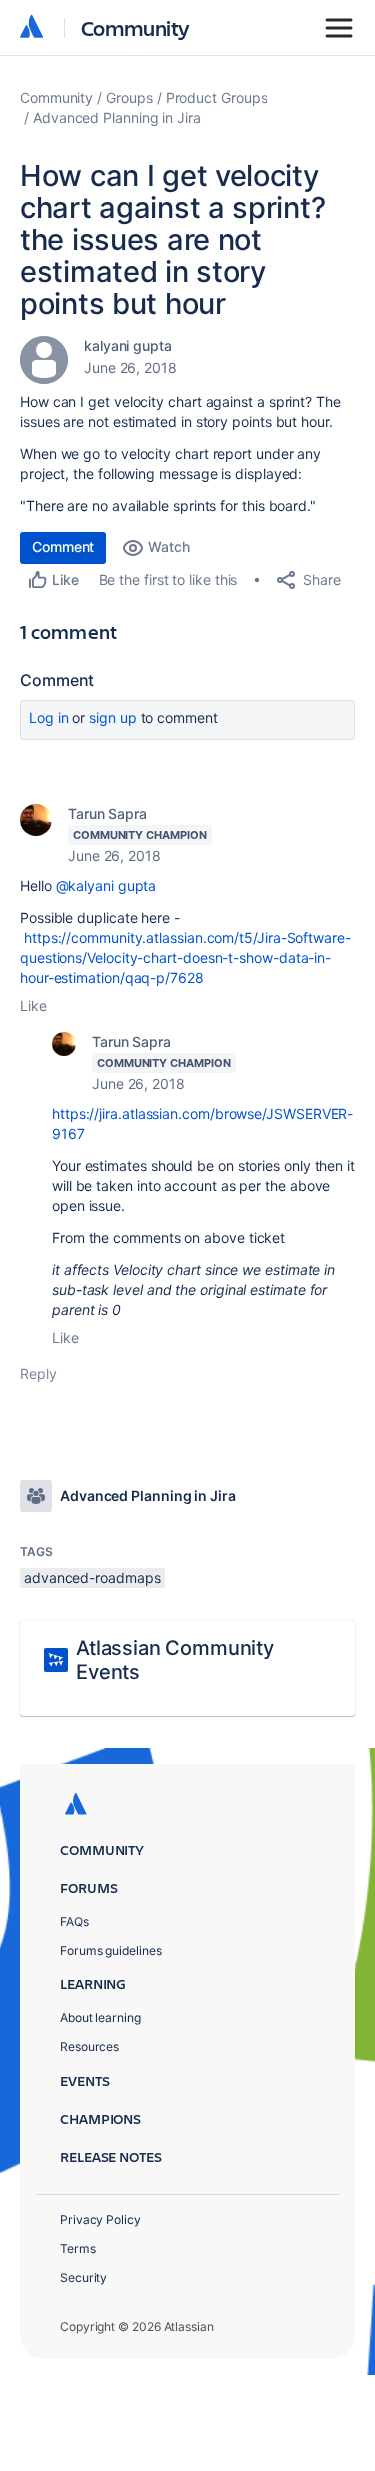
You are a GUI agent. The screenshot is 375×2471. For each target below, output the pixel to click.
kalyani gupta (128, 345)
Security (83, 2277)
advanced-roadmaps (92, 1577)
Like (33, 1005)
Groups (129, 97)
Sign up (112, 717)
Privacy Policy (100, 2219)
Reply (38, 1373)
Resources (89, 2046)
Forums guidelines (111, 1950)
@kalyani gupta (106, 885)
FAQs (74, 1921)
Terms (78, 2248)
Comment (63, 546)
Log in (49, 717)
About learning (100, 2017)
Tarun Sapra (107, 813)
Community (135, 27)
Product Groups (217, 97)
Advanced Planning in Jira (117, 117)
